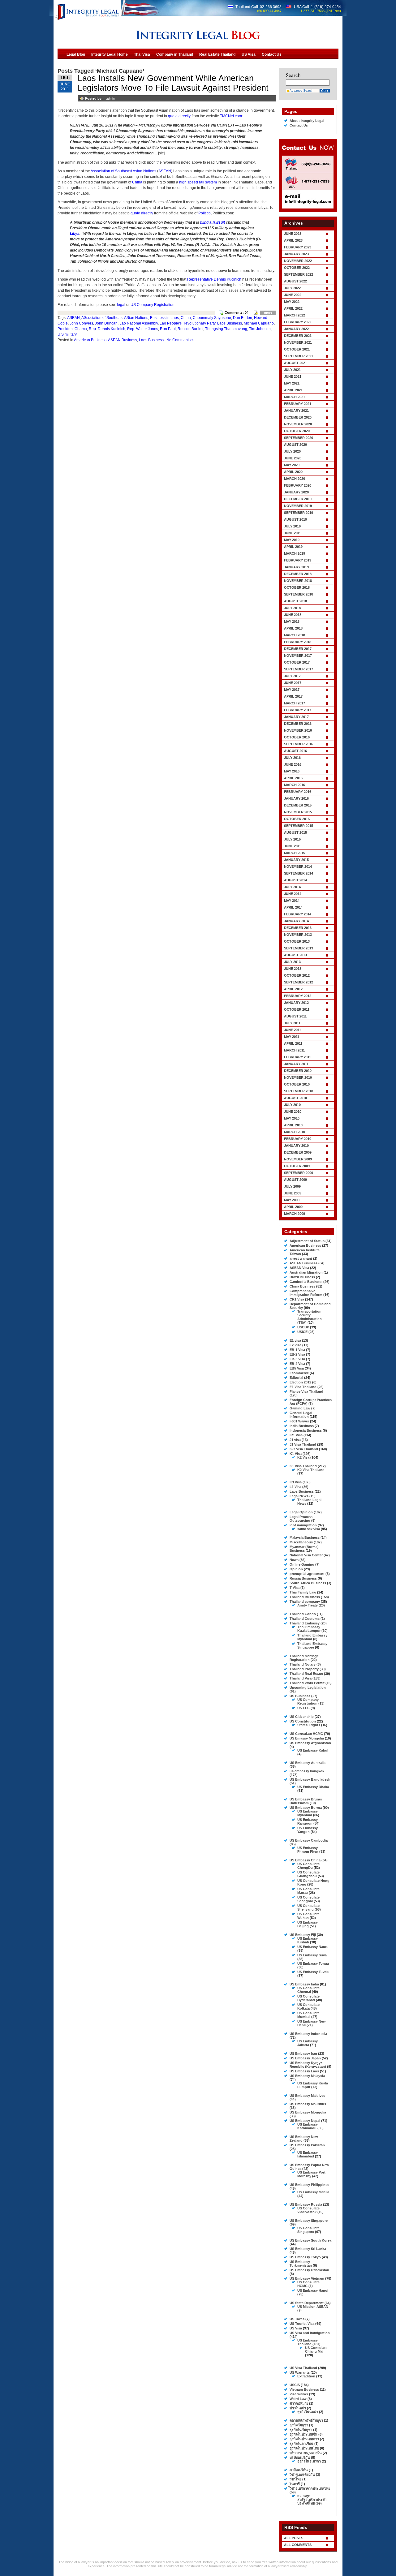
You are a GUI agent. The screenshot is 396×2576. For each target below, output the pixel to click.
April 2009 (293, 1207)
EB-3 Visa (297, 1359)
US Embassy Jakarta (308, 2043)
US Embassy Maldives (307, 2096)
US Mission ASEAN (313, 2307)
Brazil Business (302, 1277)
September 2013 (299, 948)
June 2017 (293, 683)
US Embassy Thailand (308, 2342)
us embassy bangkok (307, 1771)
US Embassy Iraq (303, 2053)
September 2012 (299, 982)
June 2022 (293, 295)
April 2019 (293, 547)
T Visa (295, 1588)
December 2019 (298, 499)
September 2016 (299, 744)
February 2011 (297, 1057)
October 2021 (297, 349)
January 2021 (296, 411)
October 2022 (297, 268)
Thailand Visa (301, 1678)
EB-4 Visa (297, 1364)
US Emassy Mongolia (307, 1738)
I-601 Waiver (299, 1421)
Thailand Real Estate (306, 1674)
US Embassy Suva (312, 1955)
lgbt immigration (303, 1525)
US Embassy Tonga (313, 1963)
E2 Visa (295, 1345)
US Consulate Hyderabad (308, 1998)
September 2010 (299, 1091)
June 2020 (293, 458)
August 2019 (295, 519)
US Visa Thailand (303, 2368)
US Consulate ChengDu (308, 1866)
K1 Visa (296, 1454)
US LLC (303, 1708)
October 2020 (297, 431)
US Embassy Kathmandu (308, 2126)
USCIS (295, 2385)
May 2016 (292, 771)
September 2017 (299, 669)
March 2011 (294, 1050)
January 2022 (296, 329)
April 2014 (293, 907)
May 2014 (292, 901)
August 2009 (295, 1180)
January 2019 (296, 567)
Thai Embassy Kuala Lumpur (309, 1629)
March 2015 (295, 853)
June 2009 (293, 1193)
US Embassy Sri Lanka (308, 2249)
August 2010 (295, 1098)
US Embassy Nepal (305, 2121)
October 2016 (297, 737)
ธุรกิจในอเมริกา (309, 2461)
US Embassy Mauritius (308, 2104)
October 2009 (297, 1166)
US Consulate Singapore (308, 2230)
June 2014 (293, 894)
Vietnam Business (304, 2389)
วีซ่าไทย (295, 2479)
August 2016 (295, 751)
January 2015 (296, 860)
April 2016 (293, 778)
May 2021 (292, 383)
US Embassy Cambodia (309, 1840)
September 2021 (299, 356)
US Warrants (300, 2372)
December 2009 (298, 1152)
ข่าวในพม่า (298, 2408)
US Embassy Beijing (308, 1924)
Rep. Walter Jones (143, 329)
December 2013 (298, 928)
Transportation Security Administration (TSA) (310, 1317)
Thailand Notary (303, 1664)
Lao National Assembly (139, 323)
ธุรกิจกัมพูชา (299, 2425)
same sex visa (309, 1529)
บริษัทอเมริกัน (300, 2458)
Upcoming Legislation (308, 1688)
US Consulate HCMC (306, 1734)
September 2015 (299, 826)
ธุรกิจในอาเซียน (301, 2444)
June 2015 (293, 846)
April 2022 (293, 308)
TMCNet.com (231, 116)
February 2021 (298, 404)
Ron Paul (168, 329)
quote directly (179, 116)
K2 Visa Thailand (311, 1470)
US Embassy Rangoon (308, 1821)
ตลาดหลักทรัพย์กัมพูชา (306, 2420)
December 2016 (298, 724)
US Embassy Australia (308, 1763)
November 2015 (298, 812)
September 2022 (299, 274)
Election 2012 (300, 1382)
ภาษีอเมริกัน (299, 2470)
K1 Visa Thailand (303, 1466)
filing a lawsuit (213, 222)
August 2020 (295, 445)
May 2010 (292, 1118)
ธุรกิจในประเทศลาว (304, 2439)
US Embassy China (305, 1860)
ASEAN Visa (299, 1268)
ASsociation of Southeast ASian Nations (115, 318)
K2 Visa (303, 1457)
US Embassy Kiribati (308, 1940)
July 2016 (292, 758)
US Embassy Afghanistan (310, 1743)
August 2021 (295, 363)
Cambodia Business (306, 1282)
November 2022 (298, 261)
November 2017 (298, 656)
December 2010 (298, 1071)
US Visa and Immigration (310, 2333)
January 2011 (296, 1064)
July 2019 (292, 526)
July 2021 (292, 370)
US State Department (307, 2303)
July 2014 (292, 887)
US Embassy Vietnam (307, 2278)
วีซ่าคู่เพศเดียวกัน (302, 2475)
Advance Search (301, 90)
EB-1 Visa (297, 1350)
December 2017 (298, 649)
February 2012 (298, 996)
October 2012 (297, 975)
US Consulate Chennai (308, 1990)
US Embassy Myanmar (308, 1813)
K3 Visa (296, 1482)
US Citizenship (302, 1717)
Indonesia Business (306, 1430)
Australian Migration (306, 1272)
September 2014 (299, 873)
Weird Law (298, 2399)
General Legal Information (301, 1415)
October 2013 (297, 941)
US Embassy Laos (304, 2071)
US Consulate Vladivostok (308, 2210)
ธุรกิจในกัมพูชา (301, 2430)
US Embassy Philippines (309, 2185)
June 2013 (293, 969)
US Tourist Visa (302, 2324)
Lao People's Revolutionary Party (187, 323)
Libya (75, 234)
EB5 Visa (297, 1368)
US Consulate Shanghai (308, 1899)
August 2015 (295, 832)
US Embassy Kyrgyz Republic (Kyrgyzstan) (308, 2065)
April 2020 (293, 472)
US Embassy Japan (305, 2058)
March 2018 (295, 635)
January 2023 (296, 254)
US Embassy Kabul (313, 1750)
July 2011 (292, 1023)
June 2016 (293, 764)
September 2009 (299, 1173)
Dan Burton (243, 318)
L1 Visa (295, 1487)
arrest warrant (301, 1258)
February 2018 (298, 642)
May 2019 (292, 540)
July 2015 (292, 839)
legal (121, 305)
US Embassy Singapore (309, 2221)
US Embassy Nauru (313, 1947)
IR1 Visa (296, 1435)
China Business (302, 1286)
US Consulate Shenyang (308, 1907)
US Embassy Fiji (303, 1935)
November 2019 (298, 506)
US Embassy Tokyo (305, 2257)
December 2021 (298, 336)
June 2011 (293, 1030)
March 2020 (295, 479)
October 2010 (297, 1084)
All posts (294, 2538)
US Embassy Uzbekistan (309, 2270)
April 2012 (293, 989)
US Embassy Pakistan (307, 2145)
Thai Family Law (303, 1592)
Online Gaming (302, 1564)
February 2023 (298, 247)
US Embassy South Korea (310, 2240)
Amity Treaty (308, 1605)
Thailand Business (305, 1597)
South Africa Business (308, 1583)
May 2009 (292, 1200)
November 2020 (298, 424)
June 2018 (293, 615)
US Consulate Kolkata (308, 2006)
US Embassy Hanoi (313, 2290)
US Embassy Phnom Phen (308, 1850)
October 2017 (297, 662)
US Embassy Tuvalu (313, 1972)
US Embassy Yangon (308, 1830)
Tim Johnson (260, 329)
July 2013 (292, 962)
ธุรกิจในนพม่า (308, 2412)
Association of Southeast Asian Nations (123, 171)
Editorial (296, 1378)
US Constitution (303, 1721)
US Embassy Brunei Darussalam (306, 1801)
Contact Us (299, 125)
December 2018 (298, 574)
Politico (204, 213)
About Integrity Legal (307, 121)
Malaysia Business (305, 1537)
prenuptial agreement (307, 1574)
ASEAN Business (123, 340)
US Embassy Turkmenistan (301, 2264)
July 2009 (292, 1186)
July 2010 (292, 1105)
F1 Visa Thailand (303, 1387)
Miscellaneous (301, 1542)
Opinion (296, 1569)
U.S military (67, 334)
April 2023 (293, 240)
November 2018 (298, 581)
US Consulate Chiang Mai (316, 2350)
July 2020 (292, 451)
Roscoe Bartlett (190, 329)
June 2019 (293, 533)
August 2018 (295, 601)
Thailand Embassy (305, 1623)
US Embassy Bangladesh (310, 1779)
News (294, 1560)
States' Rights (309, 1725)
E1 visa (295, 1340)
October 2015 (297, 819)
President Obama (72, 329)
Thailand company (305, 1602)
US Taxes (297, 2319)
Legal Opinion (301, 1512)
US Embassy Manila (313, 2192)
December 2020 (298, 417)
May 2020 (292, 465)
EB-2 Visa (297, 1354)
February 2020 (298, 485)
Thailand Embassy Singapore (312, 1645)
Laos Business (230, 323)
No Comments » (180, 340)
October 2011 (297, 1009)
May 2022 (292, 302)
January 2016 (296, 798)
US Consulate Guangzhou (308, 1874)
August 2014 (295, 880)
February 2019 (298, 560)
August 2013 (295, 955)
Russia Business (303, 1578)
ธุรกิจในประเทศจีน (303, 2434)
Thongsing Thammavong (226, 329)
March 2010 (295, 1132)
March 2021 (295, 397)
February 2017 (298, 710)
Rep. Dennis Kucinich (107, 329)
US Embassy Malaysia (307, 2076)
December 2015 (298, 805)
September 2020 (299, 438)
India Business (302, 1426)
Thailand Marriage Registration (304, 1658)
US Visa (296, 2328)
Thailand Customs (305, 1619)
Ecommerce (299, 1373)
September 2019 (299, 513)
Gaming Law (300, 1408)
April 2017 (293, 696)
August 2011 (295, 1016)
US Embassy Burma (306, 1808)
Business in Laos (164, 318)
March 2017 (295, 703)
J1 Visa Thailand (303, 1444)
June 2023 (293, 234)
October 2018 (297, 587)
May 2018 (292, 621)
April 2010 (293, 1125)
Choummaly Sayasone (212, 318)
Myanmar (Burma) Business (304, 1549)
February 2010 (298, 1139)
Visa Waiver (299, 2394)
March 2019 (295, 553)
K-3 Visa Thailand (304, 1449)
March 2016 (295, 785)
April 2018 (293, 628)
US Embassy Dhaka (313, 1787)
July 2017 (292, 676)
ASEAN (165, 171)
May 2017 (292, 690)
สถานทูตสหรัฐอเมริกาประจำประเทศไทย (312, 2500)
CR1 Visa (297, 1299)
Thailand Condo (303, 1614)
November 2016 (298, 730)
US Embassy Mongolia (308, 2112)
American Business (90, 340)
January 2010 (296, 1146)
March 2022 (295, 315)
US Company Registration (153, 305)
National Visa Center (306, 1555)
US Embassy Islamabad (308, 2154)
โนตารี (295, 2484)
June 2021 (293, 376)
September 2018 (299, 594)
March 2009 (295, 1214)
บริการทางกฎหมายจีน (306, 2453)
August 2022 (295, 281)
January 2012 (296, 1003)
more (268, 312)
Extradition (306, 2376)
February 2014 (298, 914)
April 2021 (293, 390)
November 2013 (298, 935)
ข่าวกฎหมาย (299, 2403)
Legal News (299, 1496)
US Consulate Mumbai (308, 2015)
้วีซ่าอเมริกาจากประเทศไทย (310, 2488)
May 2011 (292, 1037)
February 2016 (298, 792)
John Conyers (81, 323)
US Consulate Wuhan (308, 1916)
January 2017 (296, 717)
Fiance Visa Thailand (306, 1391)
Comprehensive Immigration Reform (306, 1293)
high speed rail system (198, 182)
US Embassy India (304, 1984)
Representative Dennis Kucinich (214, 279)
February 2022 (298, 322)
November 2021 (298, 342)
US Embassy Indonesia (308, 2034)
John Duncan (106, 323)
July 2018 (292, 608)
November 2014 (298, 867)
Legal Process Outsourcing (301, 1519)
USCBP (303, 1327)
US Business (300, 1696)
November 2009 (298, 1159)
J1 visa (295, 1440)
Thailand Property (304, 1669)
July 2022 (292, 288)
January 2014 (296, 921)
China (137, 182)
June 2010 (293, 1112)
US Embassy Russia (306, 2204)
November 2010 (298, 1077)
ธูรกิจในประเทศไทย (304, 2448)
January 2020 (296, 492)
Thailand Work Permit (307, 1683)
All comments (298, 2545)
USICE (302, 1332)
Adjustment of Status (307, 1241)
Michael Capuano (259, 323)
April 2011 (293, 1043)
